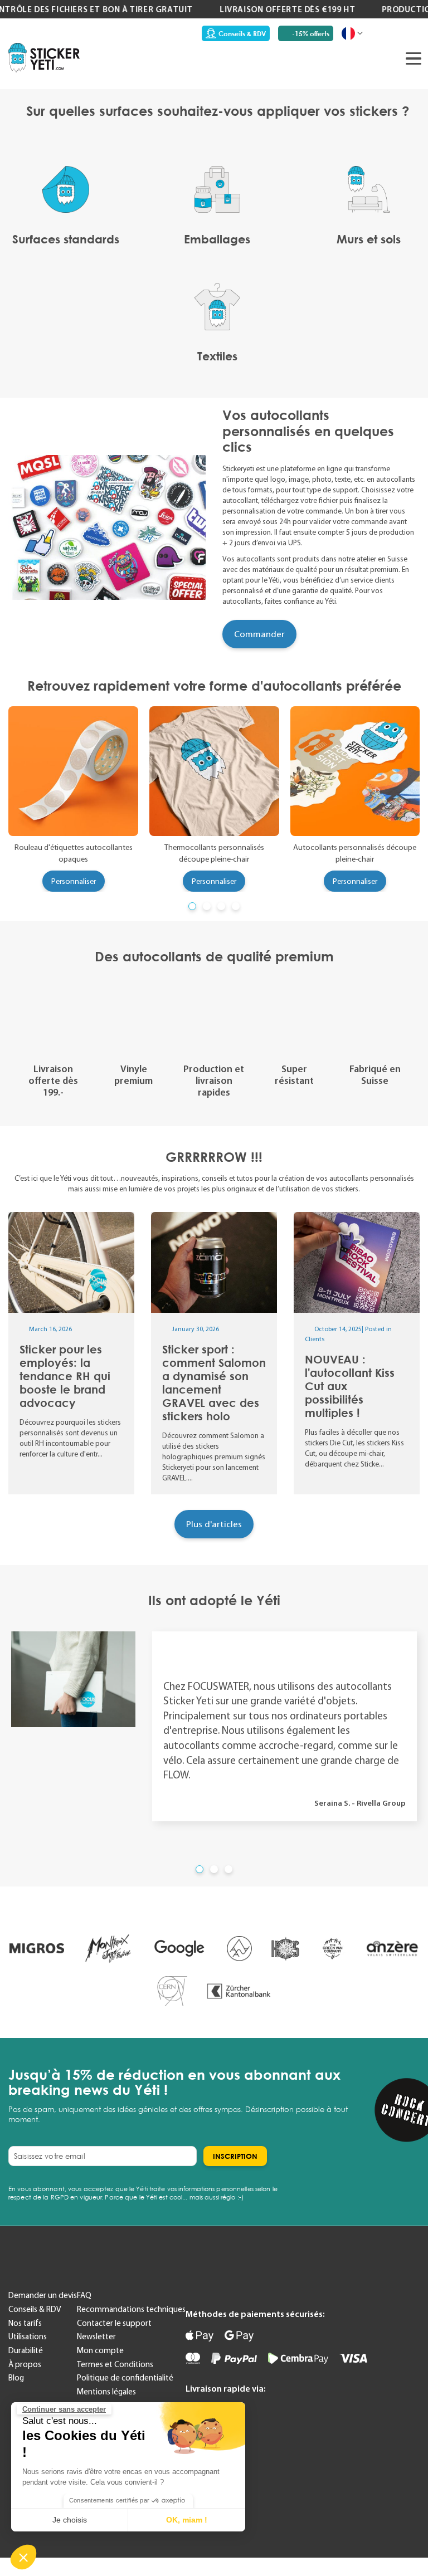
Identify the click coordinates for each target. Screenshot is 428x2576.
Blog (16, 2378)
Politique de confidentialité (125, 2378)
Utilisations (28, 2337)
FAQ (84, 2295)
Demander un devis (43, 2295)
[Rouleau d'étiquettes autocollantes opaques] (73, 771)
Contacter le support (114, 2323)
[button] (23, 2557)
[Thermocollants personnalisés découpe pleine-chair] (214, 771)
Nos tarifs (25, 2323)
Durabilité (26, 2350)
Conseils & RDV (242, 34)
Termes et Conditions (115, 2364)
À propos (25, 2364)
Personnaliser (74, 881)
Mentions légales (106, 2392)
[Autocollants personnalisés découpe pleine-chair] (355, 771)
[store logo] (44, 57)
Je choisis (70, 2520)
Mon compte (100, 2350)
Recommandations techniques (131, 2309)
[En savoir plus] (71, 1353)
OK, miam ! (187, 2520)
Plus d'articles (214, 1524)
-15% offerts (311, 34)
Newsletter (96, 2337)
